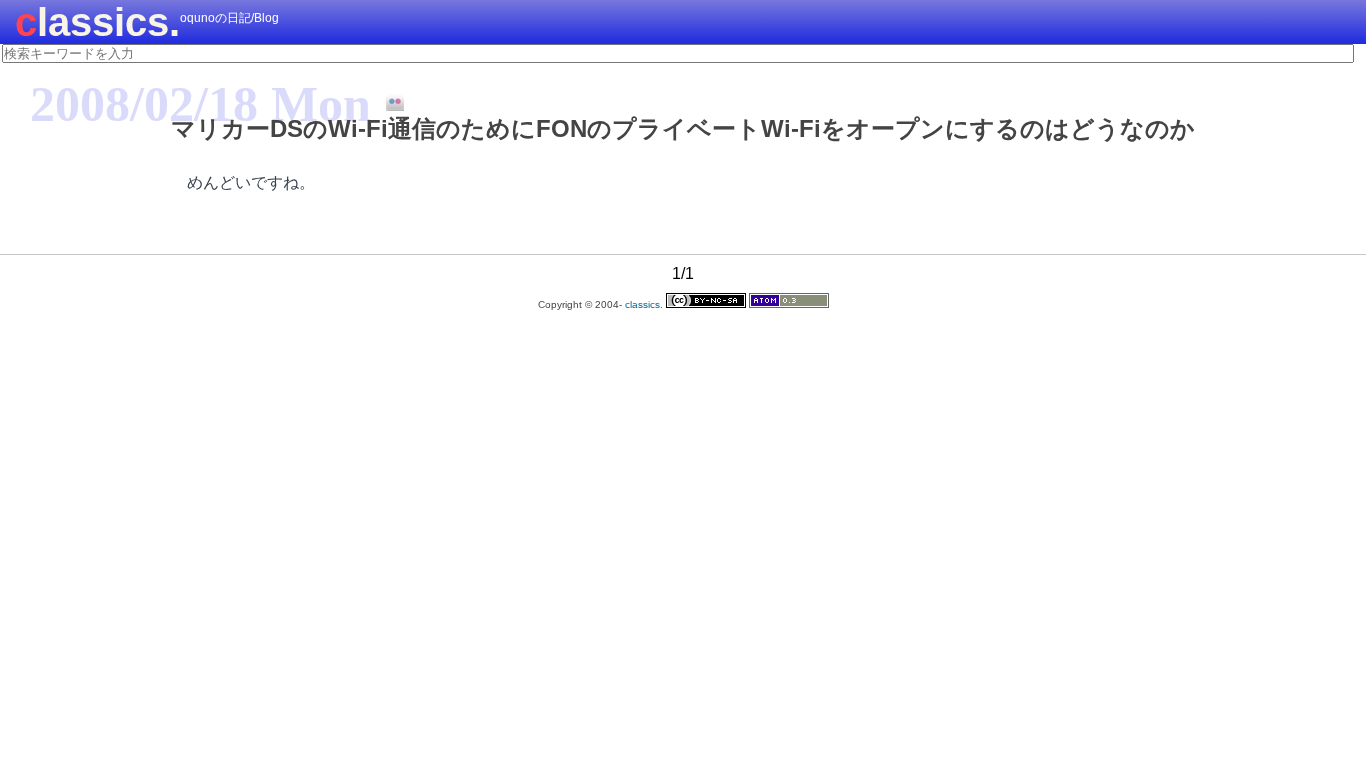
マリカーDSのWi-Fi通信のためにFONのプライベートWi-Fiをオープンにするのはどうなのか (683, 128)
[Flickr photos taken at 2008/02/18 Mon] (387, 103)
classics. (97, 22)
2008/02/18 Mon (200, 104)
